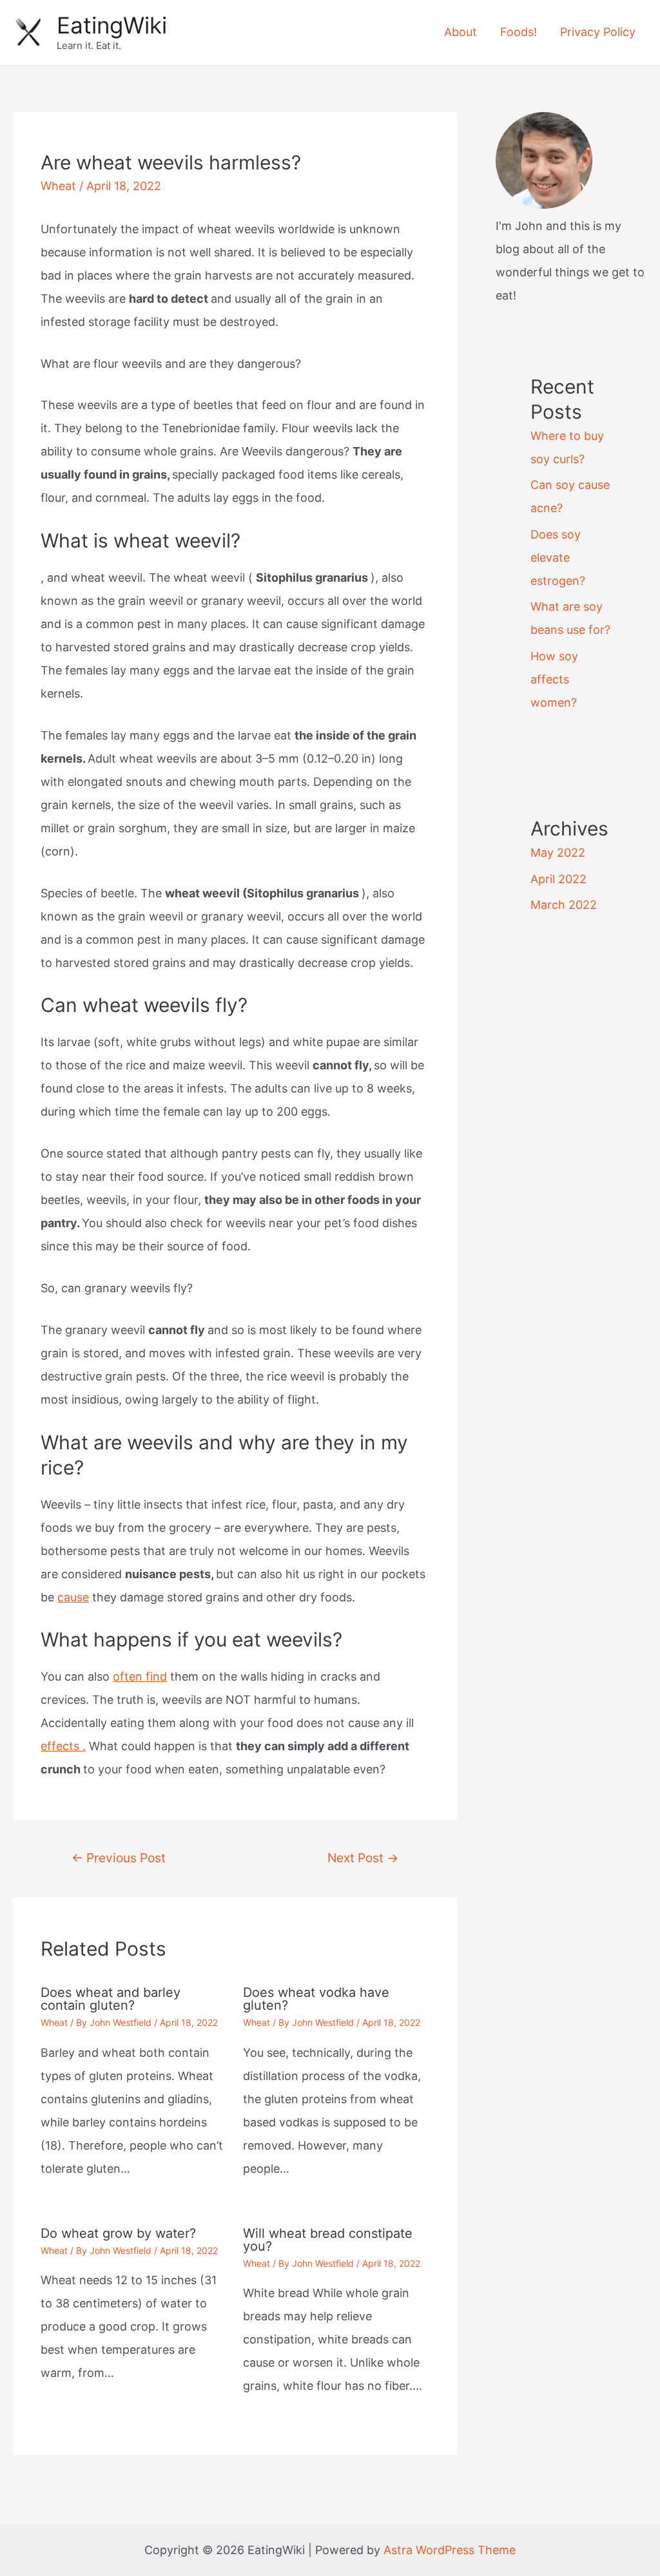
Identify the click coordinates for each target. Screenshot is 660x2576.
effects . (63, 1746)
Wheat (58, 186)
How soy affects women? (554, 679)
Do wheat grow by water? (118, 2233)
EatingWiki (112, 25)
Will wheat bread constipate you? (328, 2240)
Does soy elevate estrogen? (558, 558)
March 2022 (564, 905)
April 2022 (558, 879)
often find (140, 1676)
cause (73, 1597)
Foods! (519, 32)
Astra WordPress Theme (450, 2550)
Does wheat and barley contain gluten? (111, 1999)
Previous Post (119, 1858)
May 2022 (558, 853)
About (461, 32)
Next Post (363, 1858)
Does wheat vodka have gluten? (316, 1999)
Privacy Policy (598, 32)
